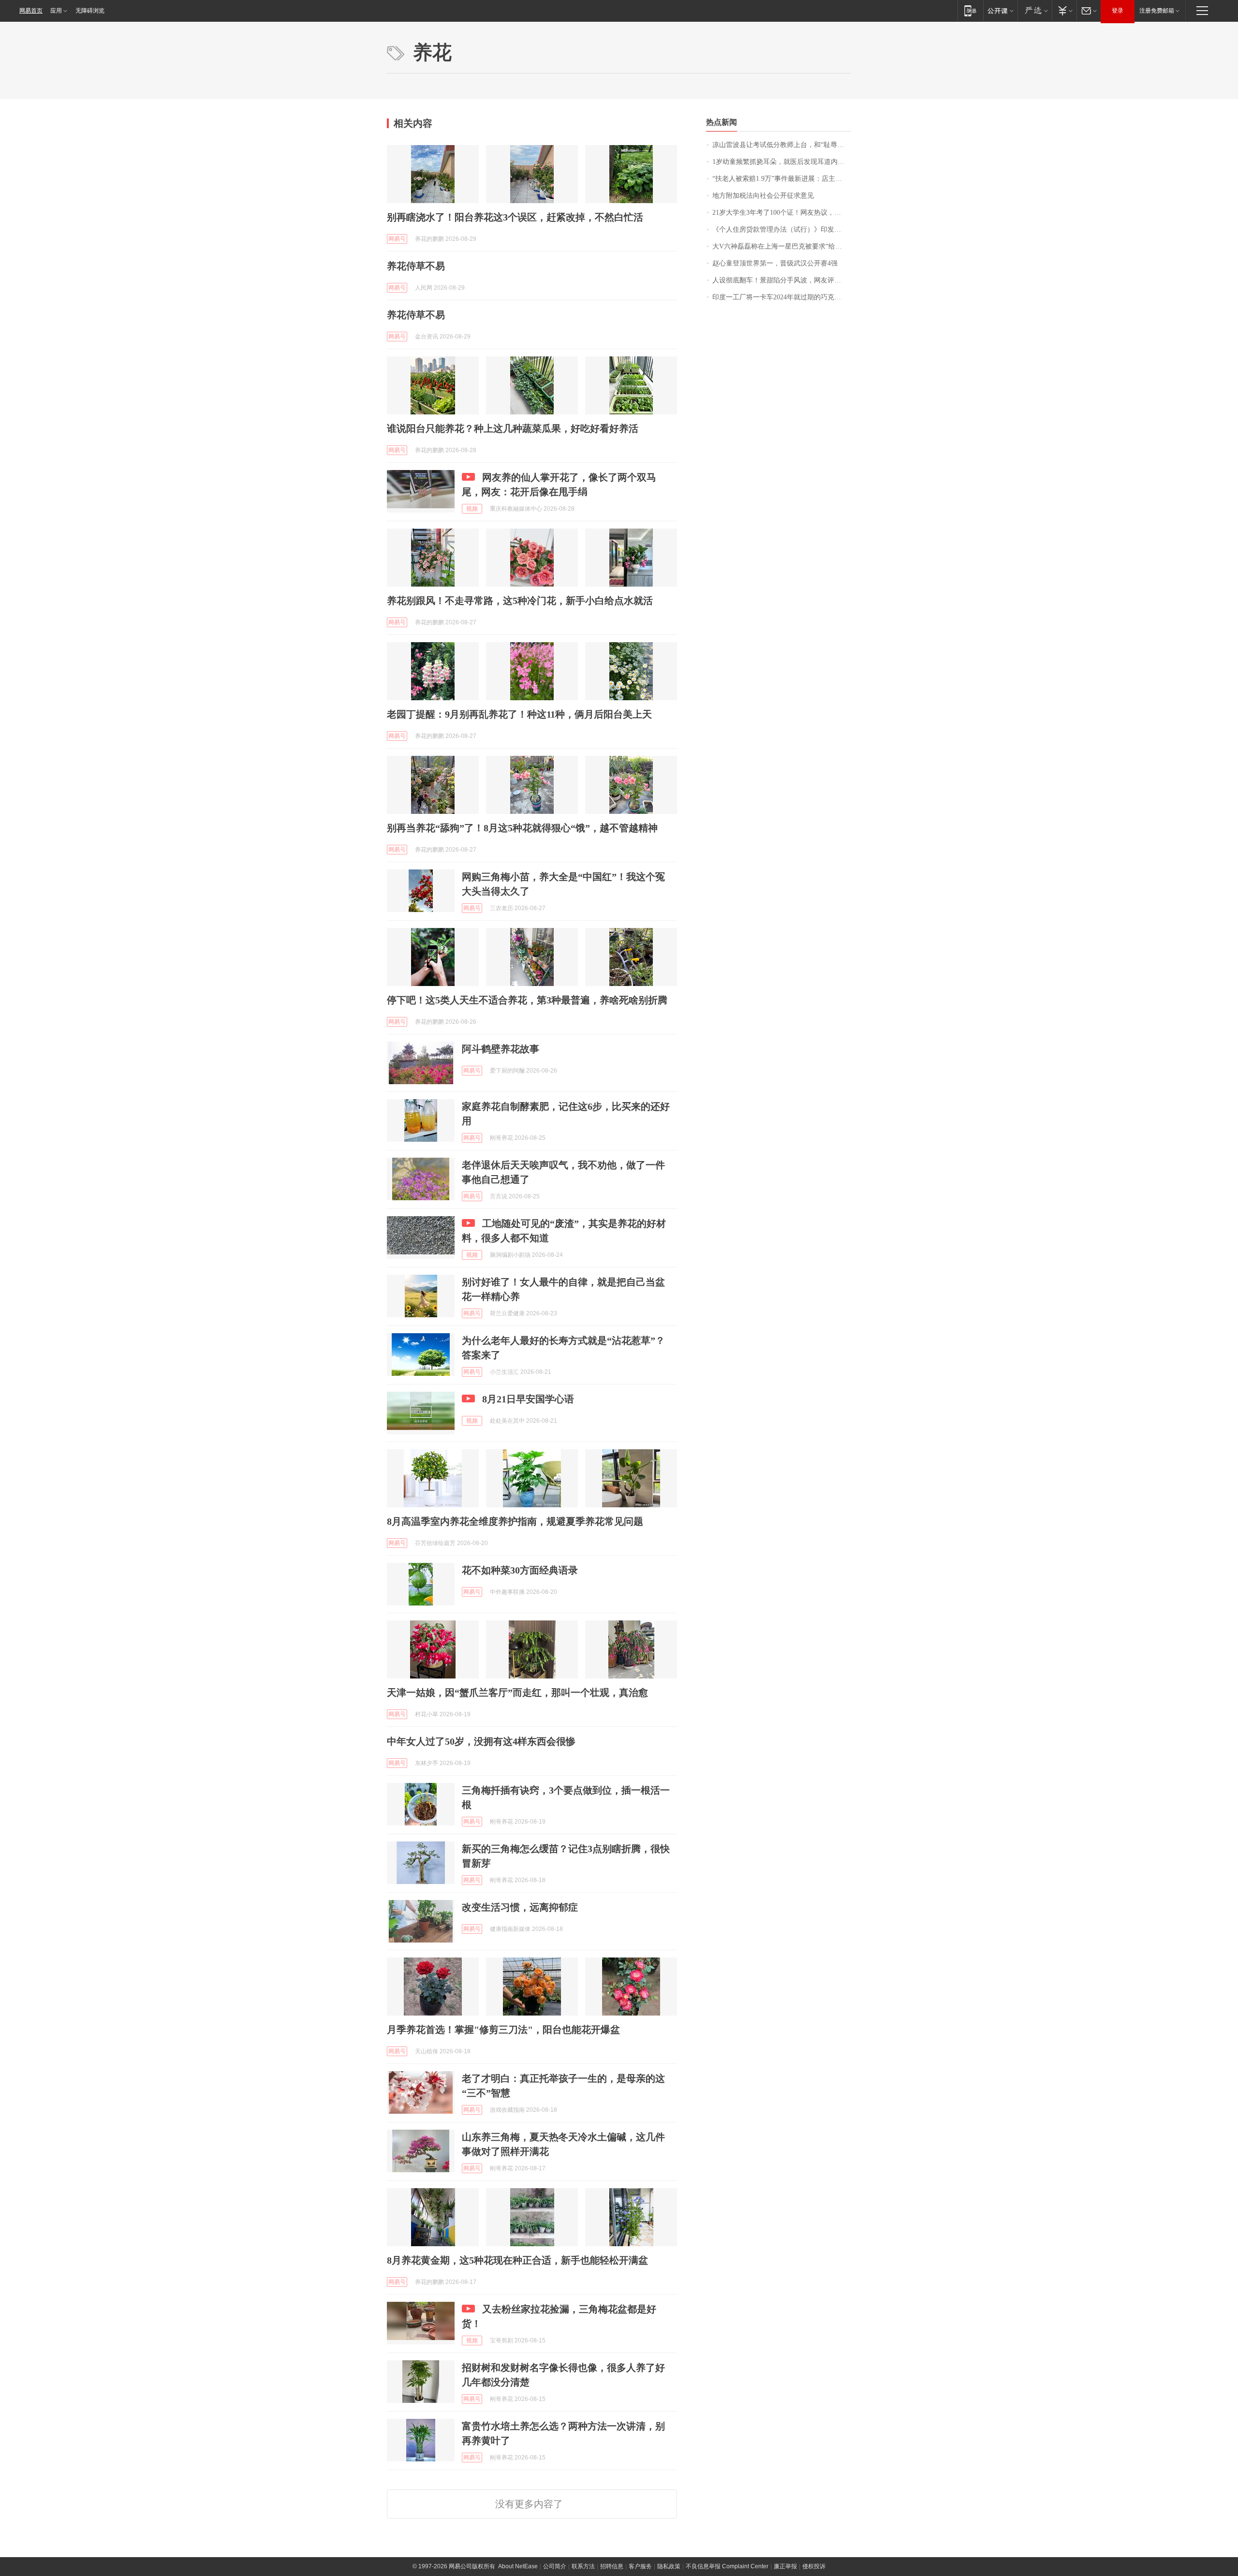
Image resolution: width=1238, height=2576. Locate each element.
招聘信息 (612, 2566)
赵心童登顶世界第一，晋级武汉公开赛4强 (775, 263)
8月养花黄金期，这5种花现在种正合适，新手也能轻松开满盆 (517, 2260)
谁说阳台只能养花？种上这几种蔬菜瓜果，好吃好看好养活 (513, 428)
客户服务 (640, 2566)
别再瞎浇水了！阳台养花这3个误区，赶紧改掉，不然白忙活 (515, 217)
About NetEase (518, 2566)
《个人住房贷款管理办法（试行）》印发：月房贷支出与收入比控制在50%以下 (782, 229)
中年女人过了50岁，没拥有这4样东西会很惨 (481, 1741)
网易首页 (31, 11)
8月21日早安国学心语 (528, 1399)
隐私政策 (669, 2566)
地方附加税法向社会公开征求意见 (763, 196)
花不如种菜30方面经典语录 (520, 1570)
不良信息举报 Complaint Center (727, 2566)
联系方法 (583, 2566)
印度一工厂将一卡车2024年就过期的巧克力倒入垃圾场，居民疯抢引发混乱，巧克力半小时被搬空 (782, 297)
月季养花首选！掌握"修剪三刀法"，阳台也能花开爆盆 (503, 2030)
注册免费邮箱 (1157, 11)
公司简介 (555, 2566)
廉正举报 (785, 2566)
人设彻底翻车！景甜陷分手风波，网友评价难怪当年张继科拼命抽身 (782, 280)
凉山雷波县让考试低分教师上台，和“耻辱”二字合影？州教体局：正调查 (782, 145)
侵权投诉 (814, 2566)
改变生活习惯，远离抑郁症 (520, 1907)
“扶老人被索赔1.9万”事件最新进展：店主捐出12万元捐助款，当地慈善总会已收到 (782, 179)
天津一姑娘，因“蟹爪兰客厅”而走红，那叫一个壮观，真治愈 (517, 1693)
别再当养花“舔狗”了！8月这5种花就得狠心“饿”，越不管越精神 (522, 828)
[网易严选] (1035, 10)
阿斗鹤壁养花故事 (501, 1049)
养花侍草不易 (416, 266)
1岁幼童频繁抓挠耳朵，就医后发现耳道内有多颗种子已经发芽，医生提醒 (782, 162)
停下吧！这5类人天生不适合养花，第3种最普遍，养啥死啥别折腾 (527, 1000)
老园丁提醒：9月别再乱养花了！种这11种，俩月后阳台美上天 (519, 714)
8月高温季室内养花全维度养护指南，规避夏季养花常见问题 (515, 1521)
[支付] (1064, 10)
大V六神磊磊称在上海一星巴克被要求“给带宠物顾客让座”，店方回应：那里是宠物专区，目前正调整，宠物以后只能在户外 (782, 246)
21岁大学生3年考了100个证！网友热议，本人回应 (782, 213)
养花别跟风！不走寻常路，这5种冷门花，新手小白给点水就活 (520, 601)
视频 (472, 509)
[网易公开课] (1000, 10)
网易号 (397, 239)
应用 (56, 11)
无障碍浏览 (90, 11)
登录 (1118, 11)
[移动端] (970, 10)
